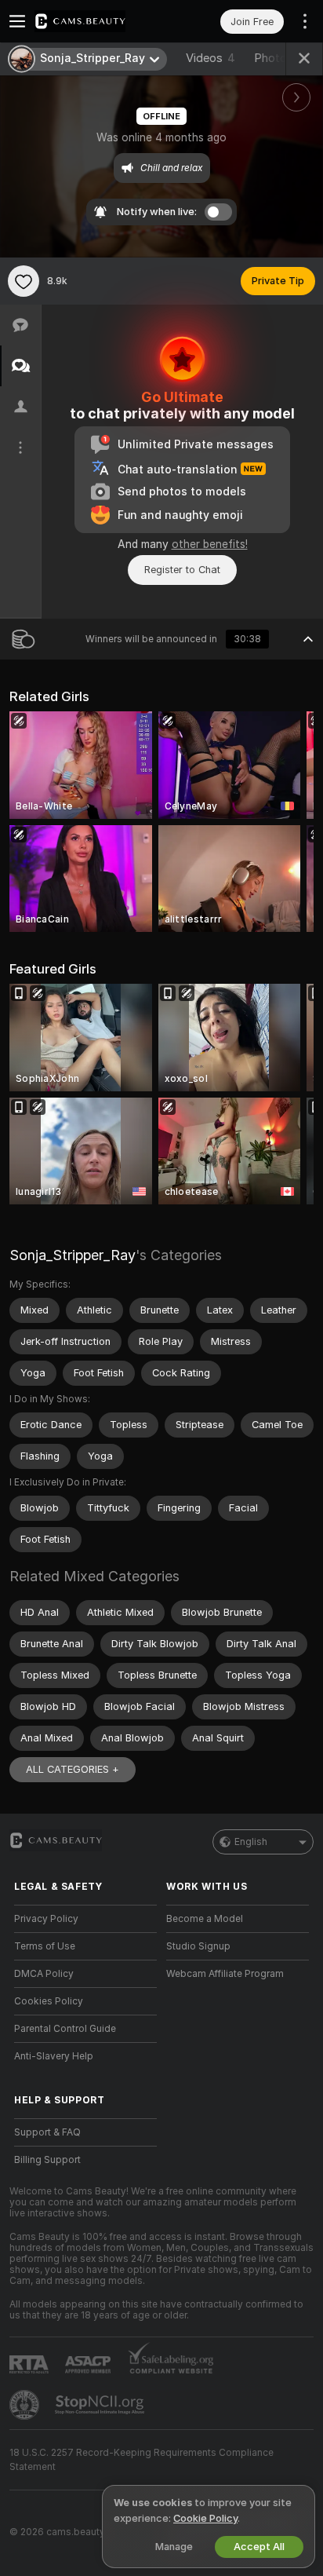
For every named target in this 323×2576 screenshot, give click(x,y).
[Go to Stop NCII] (101, 2405)
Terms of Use (45, 1946)
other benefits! (210, 544)
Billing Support (47, 2160)
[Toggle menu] (17, 21)
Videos (210, 58)
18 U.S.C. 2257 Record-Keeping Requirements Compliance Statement (142, 2460)
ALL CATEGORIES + (73, 1769)
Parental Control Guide (65, 2029)
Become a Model (205, 1919)
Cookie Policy (205, 2518)
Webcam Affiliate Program (225, 1974)
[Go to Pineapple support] (26, 2405)
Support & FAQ (47, 2132)
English (251, 1842)
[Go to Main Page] (98, 21)
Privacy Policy (46, 1919)
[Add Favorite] (24, 281)
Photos (283, 58)
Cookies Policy (49, 2001)
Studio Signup (198, 1946)
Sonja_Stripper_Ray (73, 1255)
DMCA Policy (44, 1974)
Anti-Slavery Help (54, 2056)
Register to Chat (182, 570)
